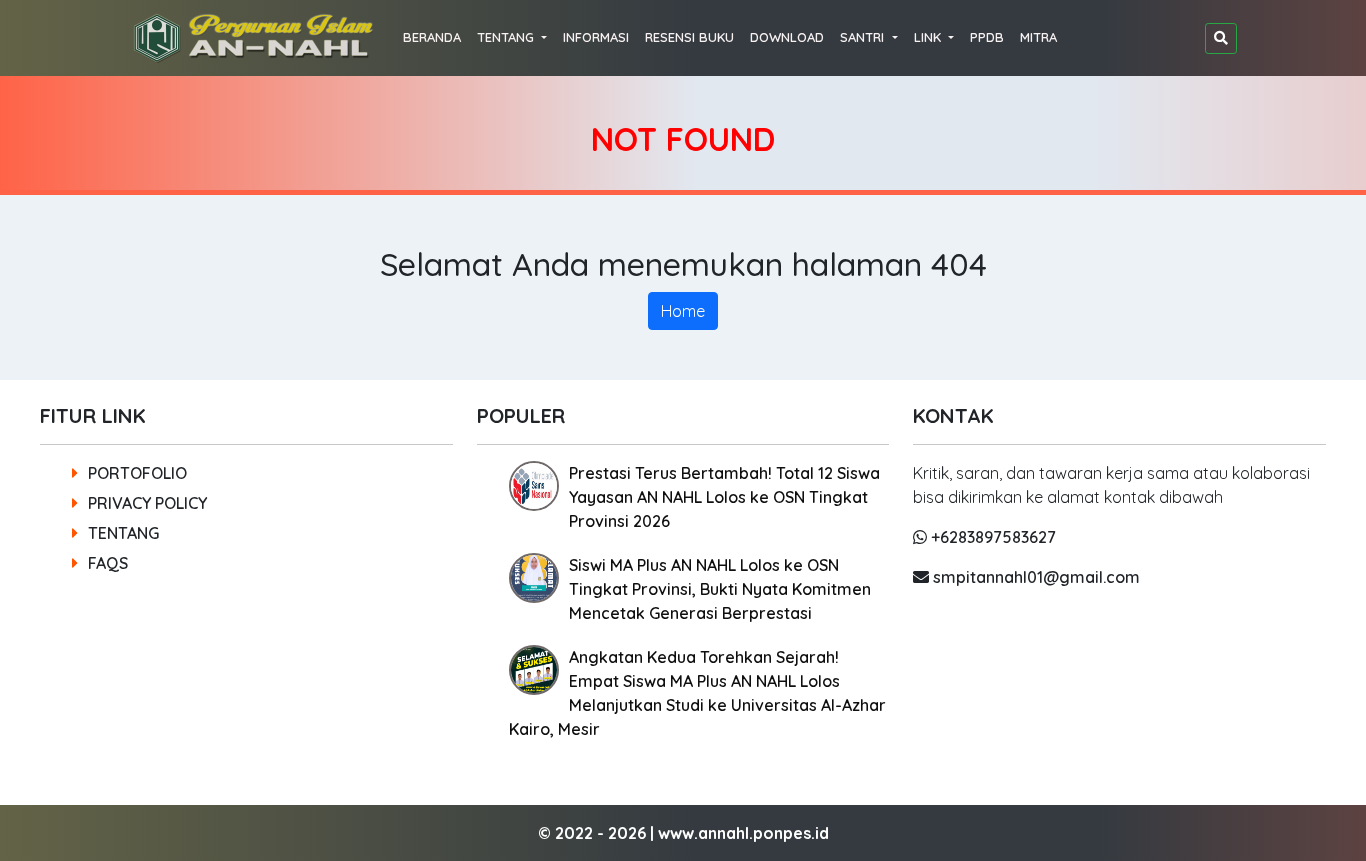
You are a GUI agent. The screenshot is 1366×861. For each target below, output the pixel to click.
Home (683, 311)
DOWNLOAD (787, 37)
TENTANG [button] (507, 37)
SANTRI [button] (864, 37)
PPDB (987, 37)
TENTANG (123, 533)
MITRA (1038, 37)
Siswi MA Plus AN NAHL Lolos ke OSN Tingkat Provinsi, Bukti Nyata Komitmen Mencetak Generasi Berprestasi (720, 589)
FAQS (108, 563)
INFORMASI (596, 37)
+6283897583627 (991, 537)
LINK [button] (929, 37)
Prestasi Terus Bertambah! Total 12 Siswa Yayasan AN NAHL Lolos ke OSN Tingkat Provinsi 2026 (724, 497)
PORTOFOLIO (137, 473)
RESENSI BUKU (689, 37)
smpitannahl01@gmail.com (1034, 577)
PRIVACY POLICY (147, 503)
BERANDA (432, 37)
